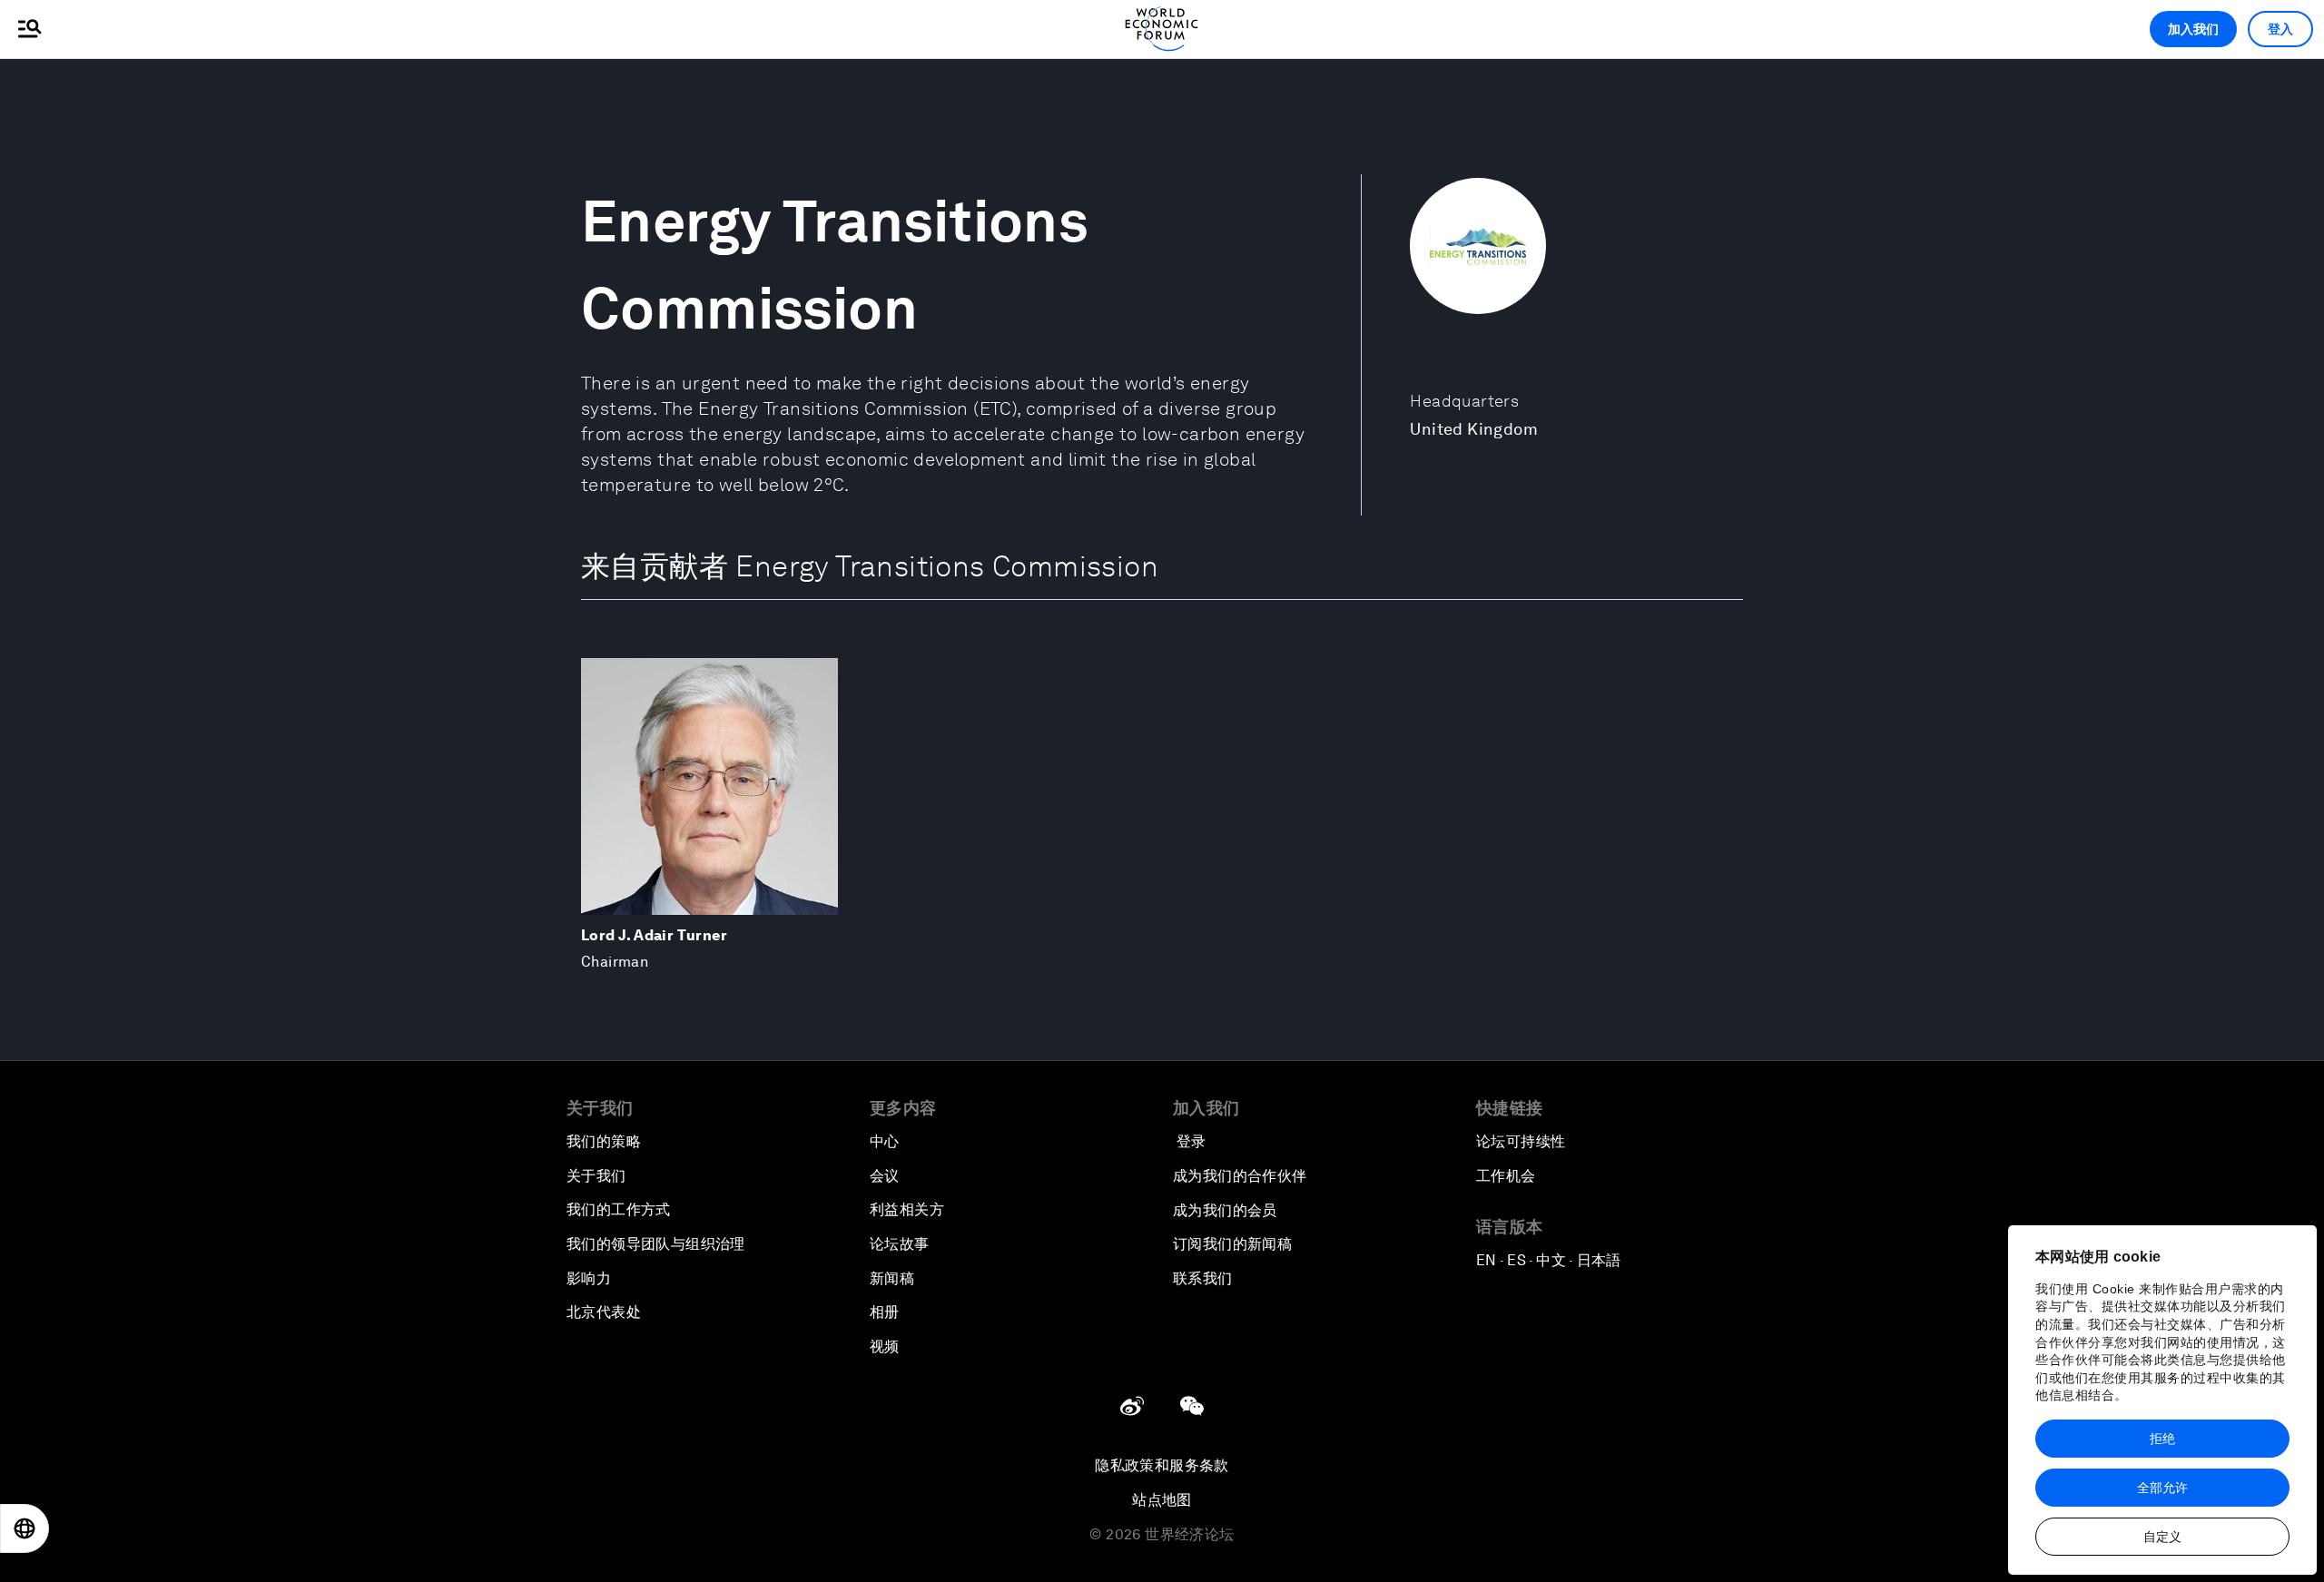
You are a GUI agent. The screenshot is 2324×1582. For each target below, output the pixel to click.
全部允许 (2162, 1488)
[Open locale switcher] (25, 1528)
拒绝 (2162, 1439)
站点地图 (1162, 1500)
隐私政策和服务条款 (1162, 1465)
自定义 (2162, 1537)
